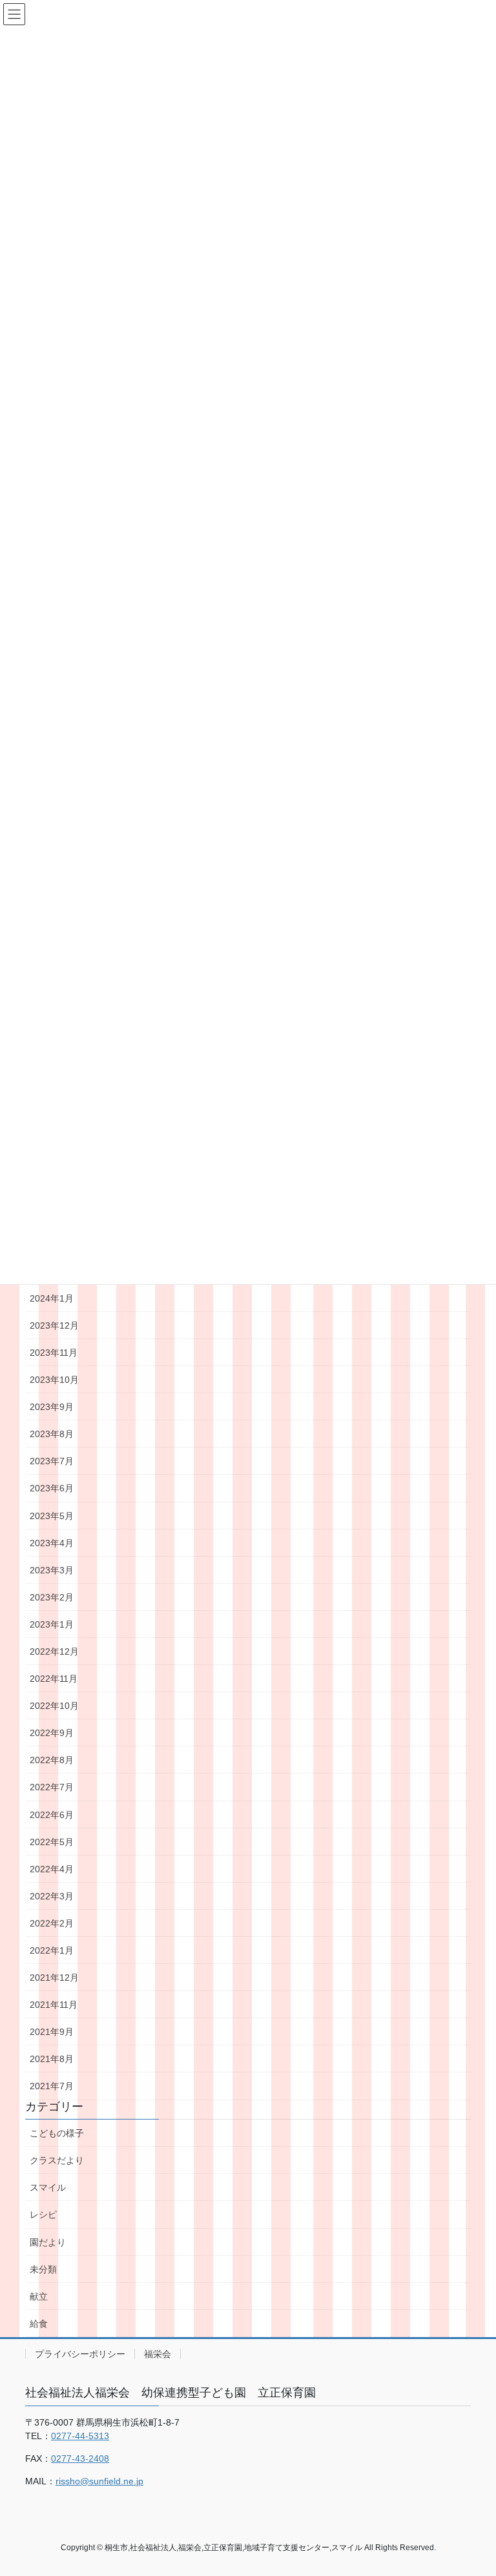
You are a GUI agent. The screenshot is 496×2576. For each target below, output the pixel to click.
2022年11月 (54, 1679)
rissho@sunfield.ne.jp (99, 2481)
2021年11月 (54, 2005)
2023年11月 (54, 1353)
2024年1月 (52, 1298)
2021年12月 (54, 1978)
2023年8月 (52, 1434)
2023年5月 (52, 1516)
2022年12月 (54, 1651)
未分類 (43, 2269)
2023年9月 (52, 1407)
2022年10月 (54, 1706)
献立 (39, 2296)
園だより (48, 2242)
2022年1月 (52, 1950)
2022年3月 (52, 1896)
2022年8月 (52, 1760)
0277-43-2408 (80, 2458)
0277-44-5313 (80, 2436)
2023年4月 (52, 1543)
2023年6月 (52, 1488)
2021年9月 (52, 2032)
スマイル (48, 2187)
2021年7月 (52, 2086)
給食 (39, 2324)
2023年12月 (54, 1325)
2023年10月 (54, 1380)
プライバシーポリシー (80, 2354)
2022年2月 (52, 1923)
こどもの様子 (57, 2133)
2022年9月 (52, 1733)
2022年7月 (52, 1787)
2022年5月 (52, 1842)
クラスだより (57, 2160)
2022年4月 (52, 1869)
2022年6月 (52, 1815)
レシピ (43, 2214)
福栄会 (158, 2354)
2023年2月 (52, 1597)
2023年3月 (52, 1570)
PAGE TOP (472, 2487)
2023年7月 (52, 1461)
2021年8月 (52, 2059)
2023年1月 (52, 1624)
